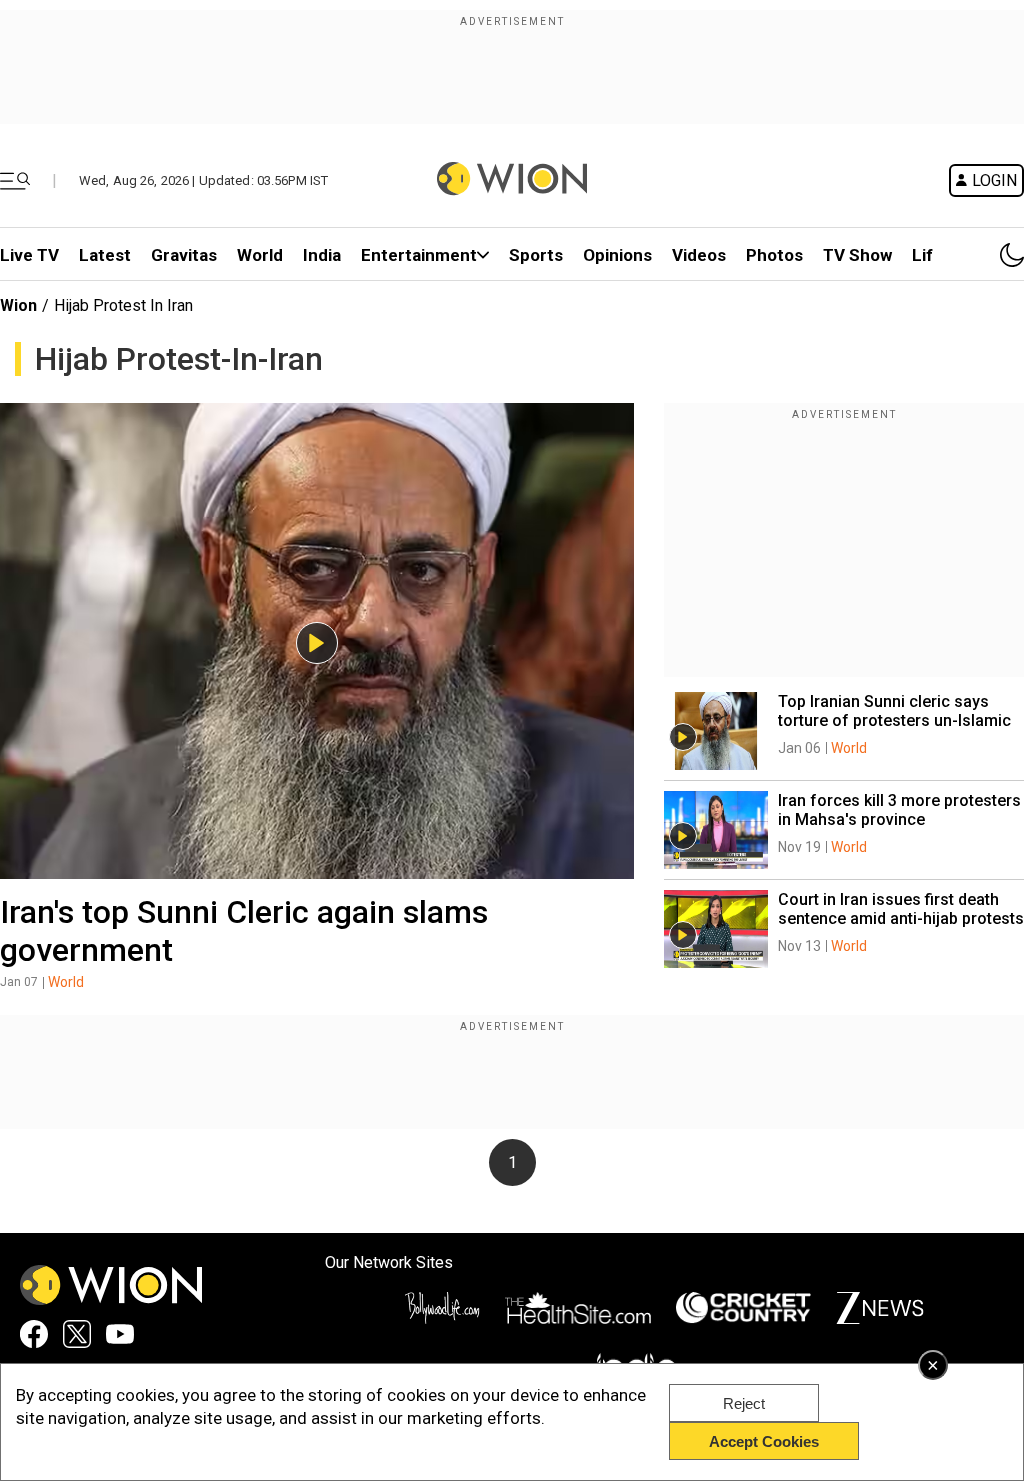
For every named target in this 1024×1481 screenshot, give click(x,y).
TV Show (857, 255)
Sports (536, 255)
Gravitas (184, 255)
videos (699, 255)
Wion (18, 305)
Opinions (617, 255)
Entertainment (419, 255)
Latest (105, 255)
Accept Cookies (764, 1441)
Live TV (29, 255)
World (260, 255)
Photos (774, 255)
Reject (744, 1403)
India (322, 255)
